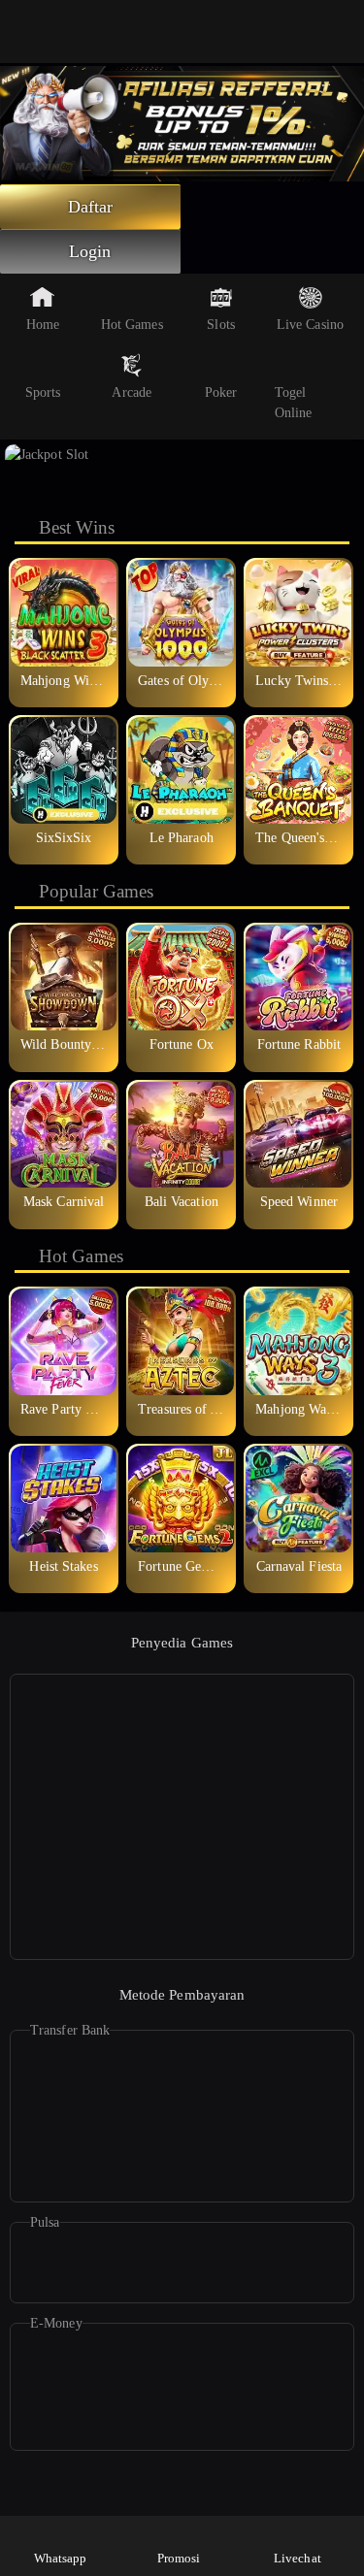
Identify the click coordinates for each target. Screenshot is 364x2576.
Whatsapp (61, 2558)
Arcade (132, 392)
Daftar (91, 207)
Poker (221, 392)
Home (43, 325)
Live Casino (310, 325)
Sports (43, 392)
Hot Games (132, 325)
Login (90, 251)
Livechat (298, 2558)
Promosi (179, 2558)
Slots (221, 325)
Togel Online (294, 403)
